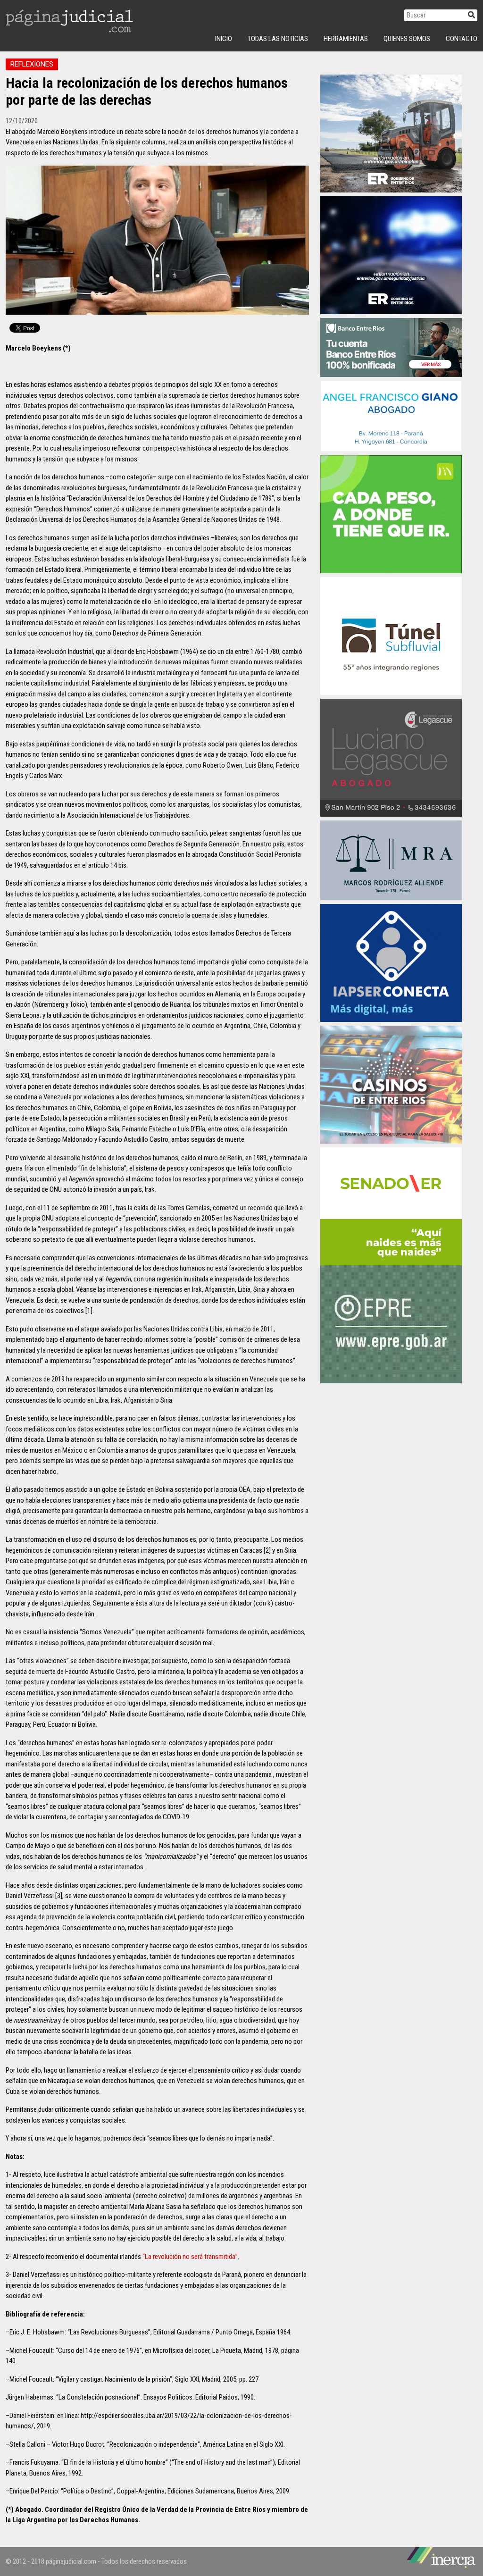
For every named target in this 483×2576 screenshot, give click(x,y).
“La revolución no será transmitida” (190, 2257)
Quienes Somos (407, 39)
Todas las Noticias (278, 39)
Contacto (462, 39)
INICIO (224, 39)
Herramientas (346, 39)
